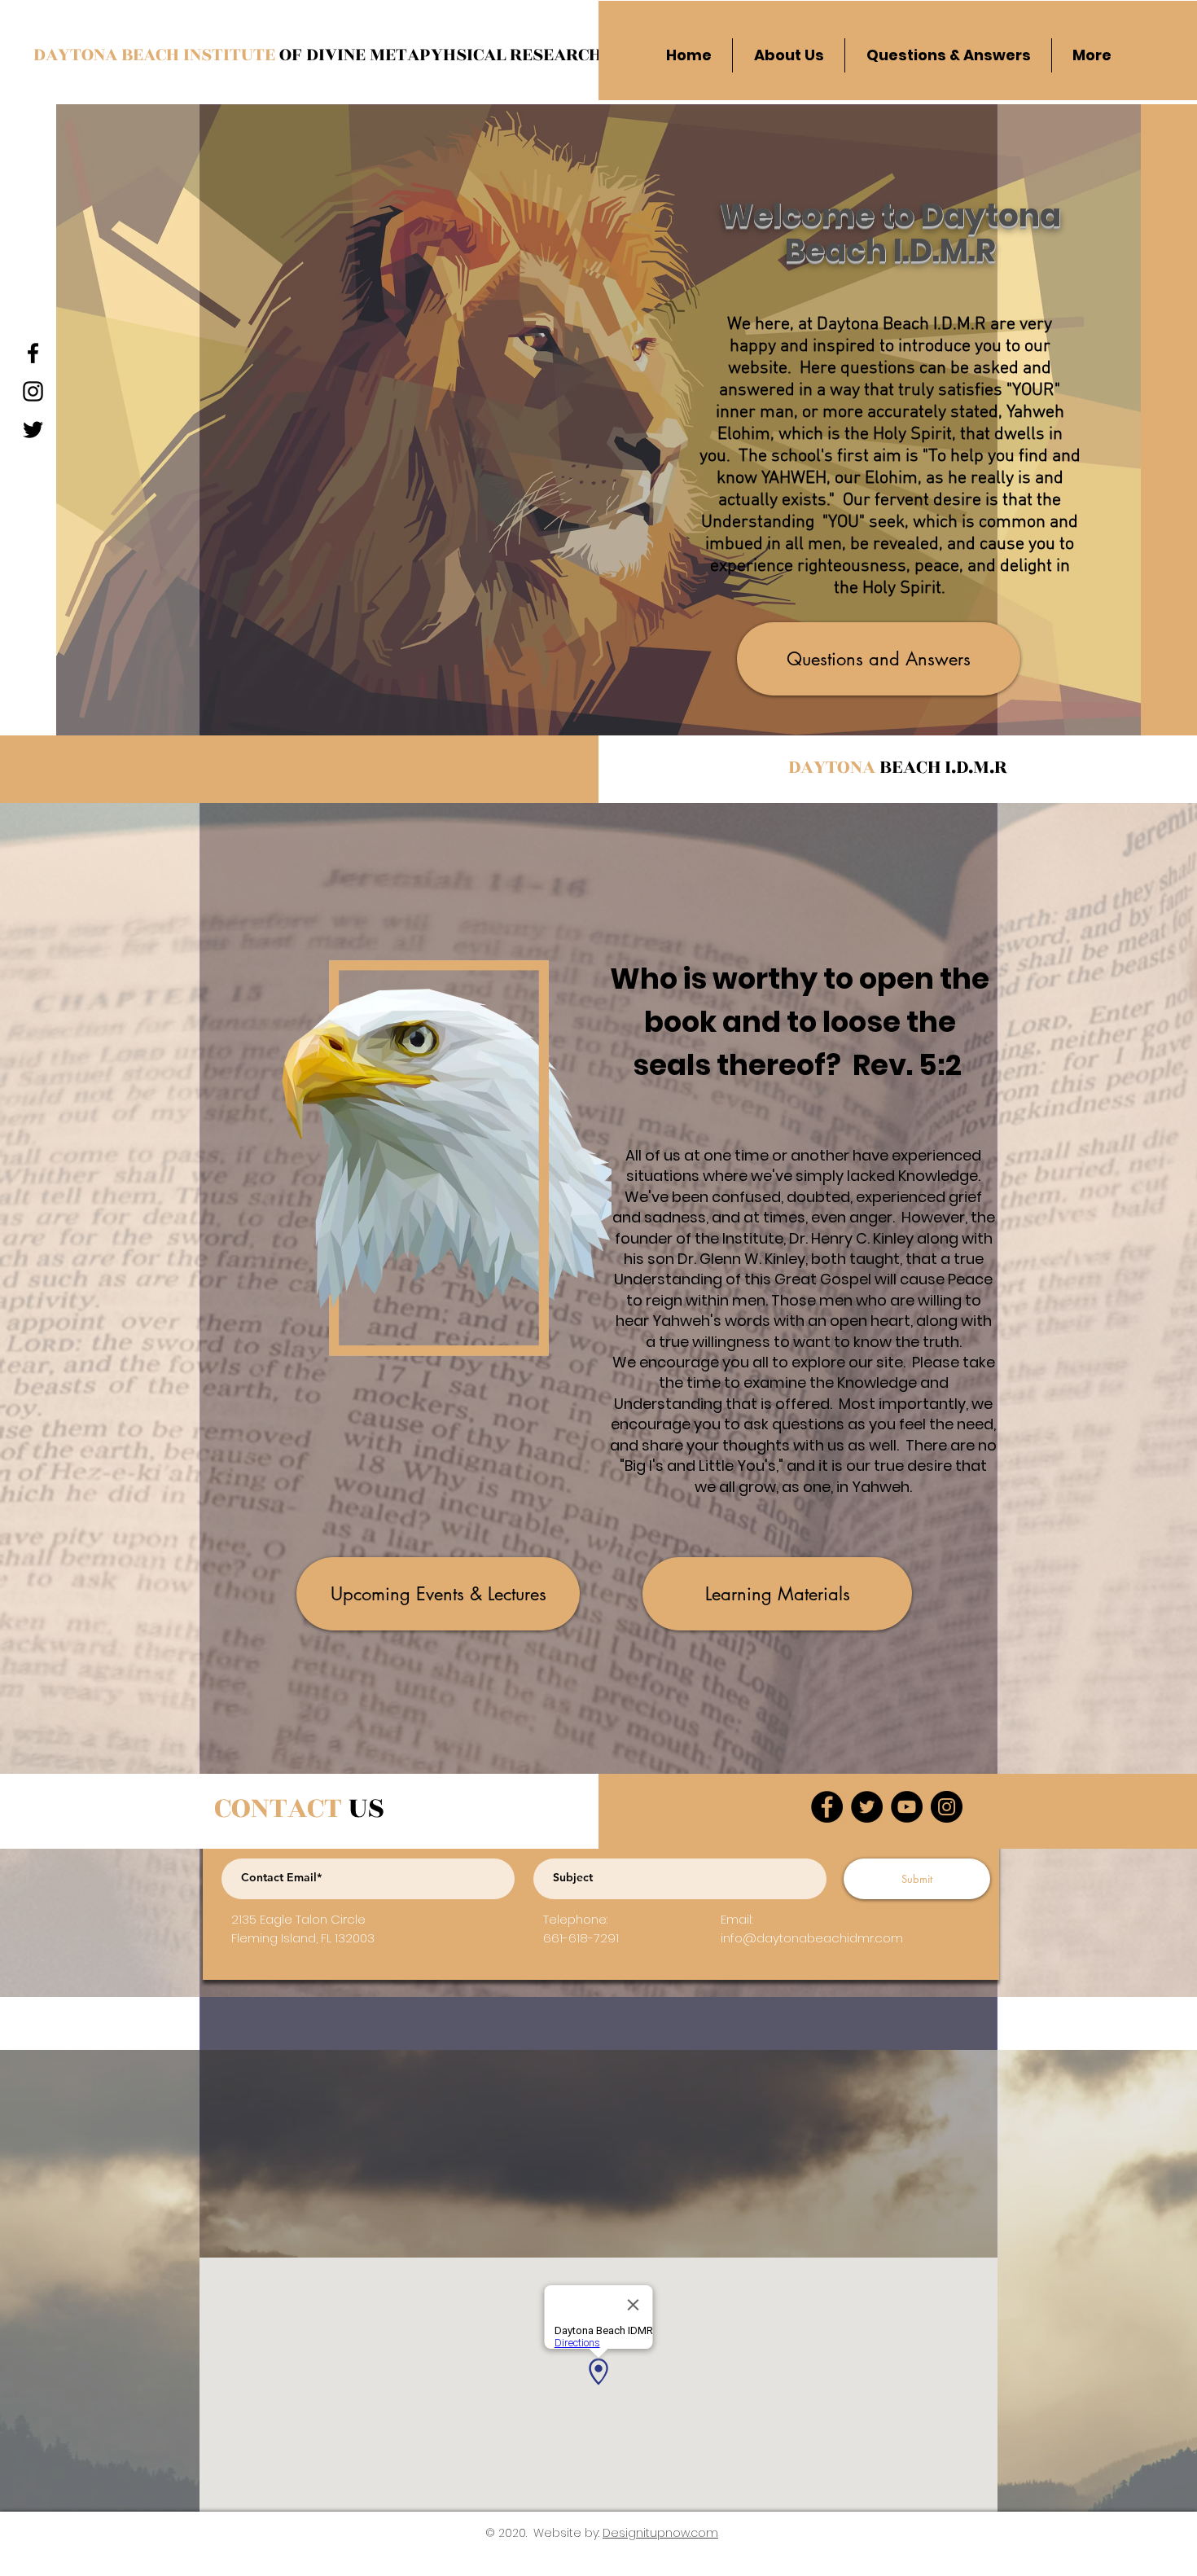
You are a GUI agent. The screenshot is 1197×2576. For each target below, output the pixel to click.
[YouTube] (907, 1807)
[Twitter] (867, 1807)
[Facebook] (827, 1807)
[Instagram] (947, 1807)
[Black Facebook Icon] (33, 353)
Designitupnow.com (660, 2533)
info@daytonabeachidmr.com (812, 1938)
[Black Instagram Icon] (33, 391)
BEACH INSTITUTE (200, 55)
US (299, 1808)
